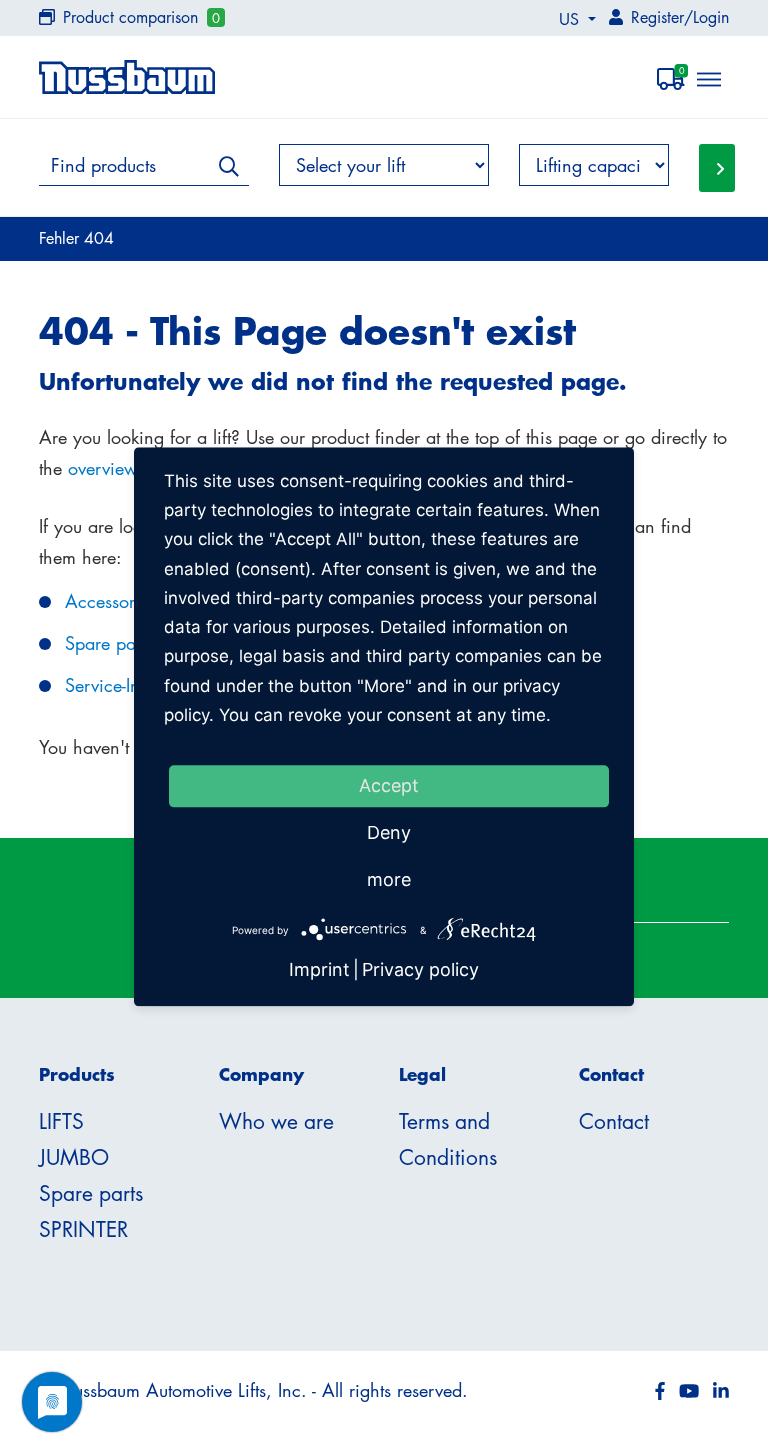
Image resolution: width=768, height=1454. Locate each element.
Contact (614, 1121)
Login (711, 17)
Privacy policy (420, 970)
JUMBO (74, 1157)
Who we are (276, 1121)
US (571, 19)
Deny (389, 832)
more (389, 879)
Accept (389, 785)
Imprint (319, 970)
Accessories (110, 601)
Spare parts (109, 643)
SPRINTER (83, 1229)
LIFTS (61, 1121)
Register (657, 17)
